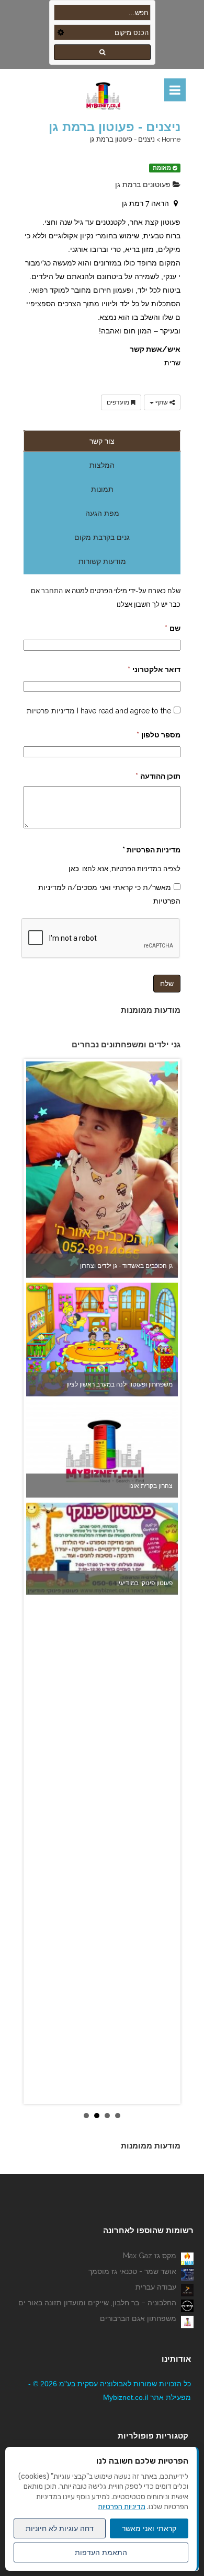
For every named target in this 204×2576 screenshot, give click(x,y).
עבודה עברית (156, 2287)
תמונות (102, 489)
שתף (162, 402)
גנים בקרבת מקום (102, 537)
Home (171, 139)
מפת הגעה (102, 513)
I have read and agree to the (99, 711)
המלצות (102, 465)
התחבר (51, 591)
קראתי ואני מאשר (149, 2528)
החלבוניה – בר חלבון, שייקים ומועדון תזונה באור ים (97, 2303)
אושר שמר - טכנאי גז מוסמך (132, 2271)
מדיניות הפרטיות (122, 2507)
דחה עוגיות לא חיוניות (60, 2528)
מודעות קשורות (102, 561)
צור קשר (102, 441)
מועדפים (119, 402)
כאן (74, 869)
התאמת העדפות (101, 2552)
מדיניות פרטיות (51, 711)
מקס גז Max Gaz (150, 2256)
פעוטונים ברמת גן (144, 184)
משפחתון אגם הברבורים (138, 2318)
